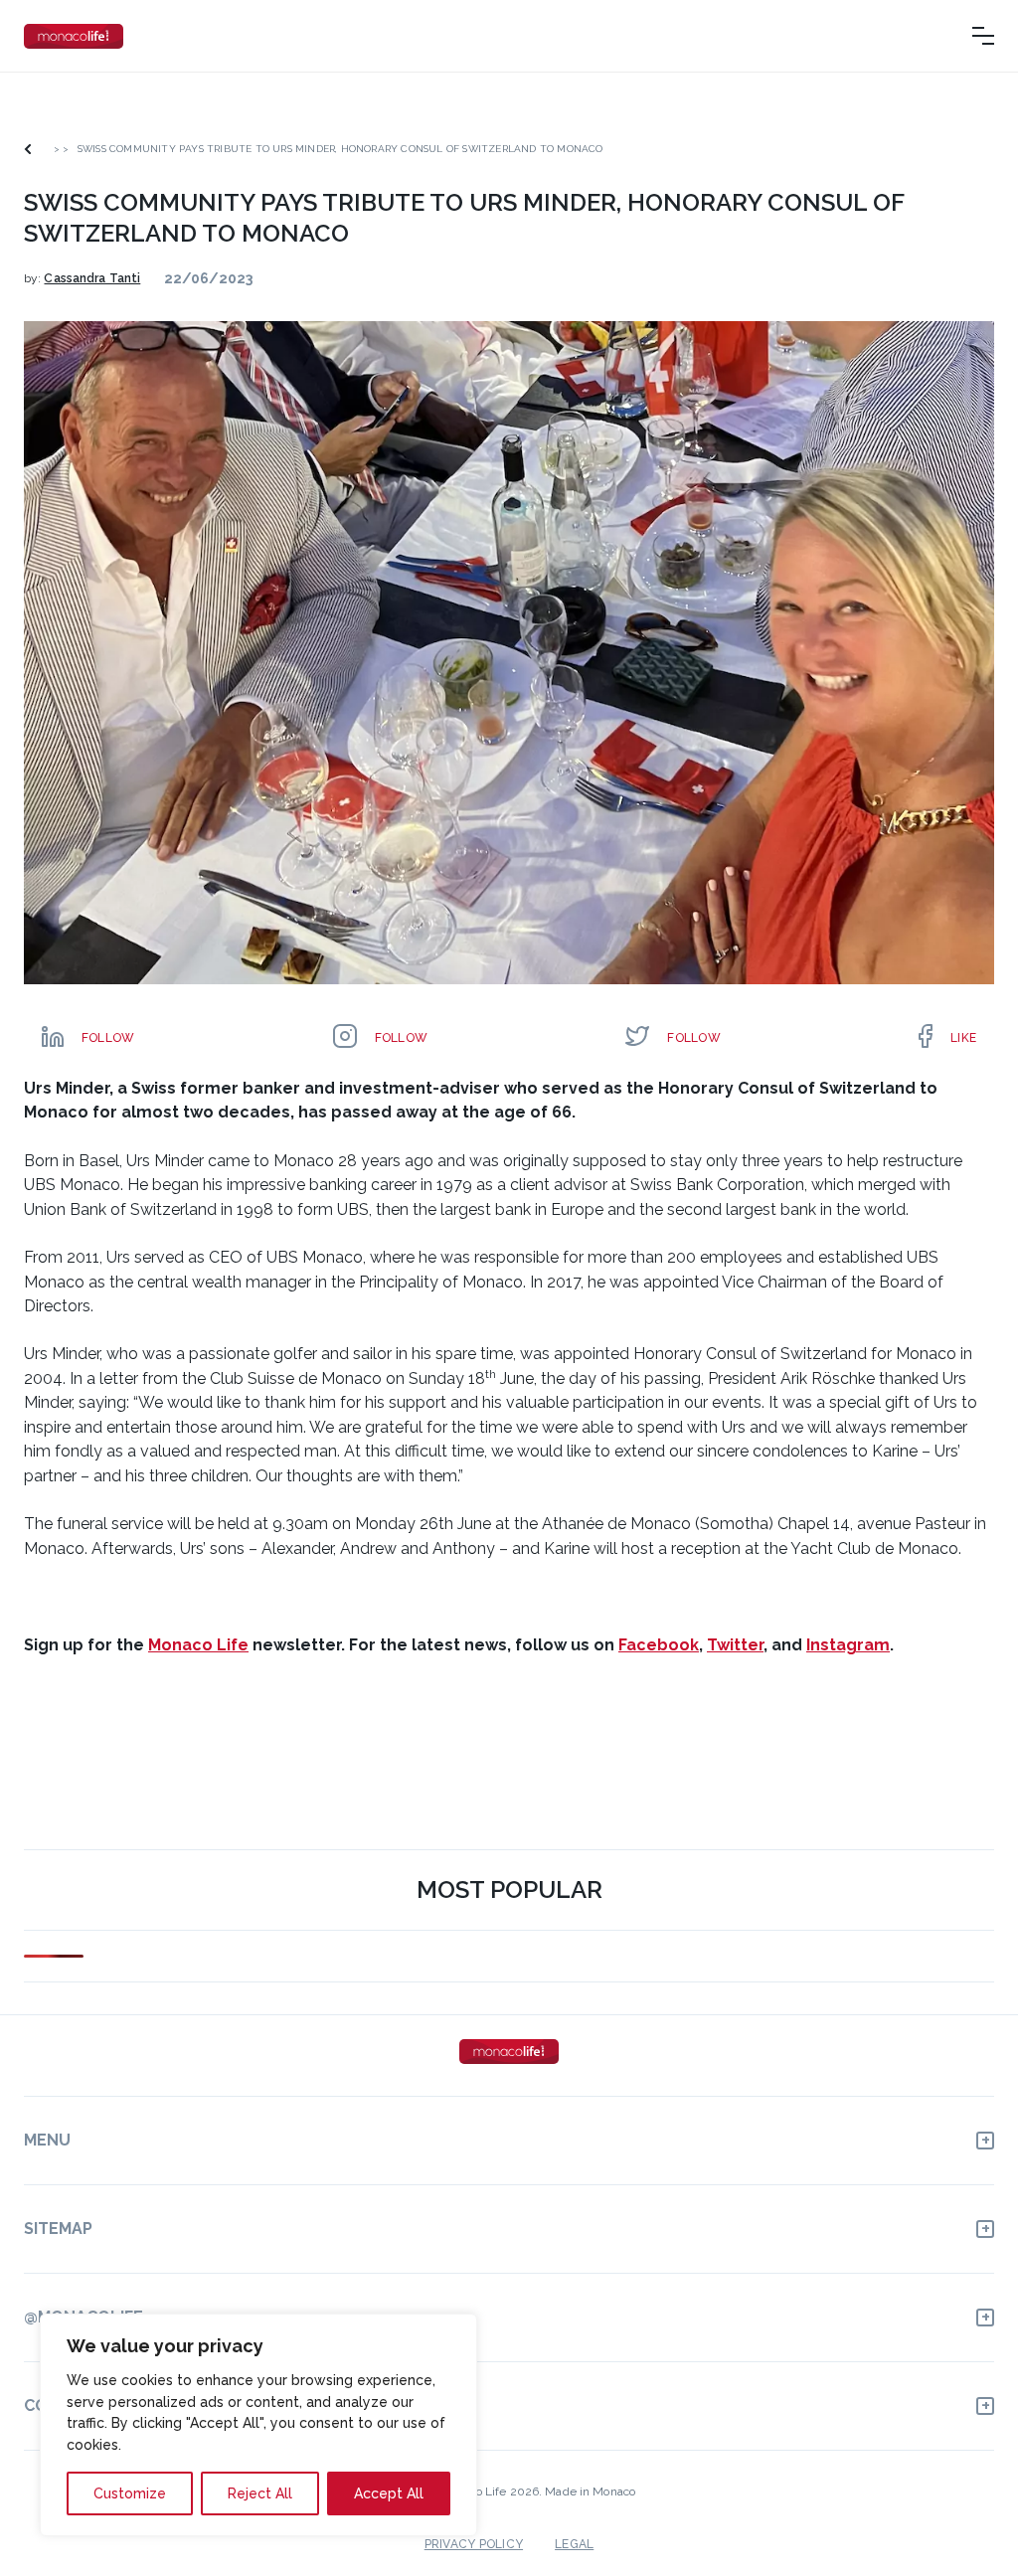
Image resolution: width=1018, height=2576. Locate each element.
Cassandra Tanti (92, 278)
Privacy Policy (474, 2544)
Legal (574, 2544)
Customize (130, 2493)
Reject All (260, 2493)
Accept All (389, 2493)
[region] (258, 2425)
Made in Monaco (590, 2491)
